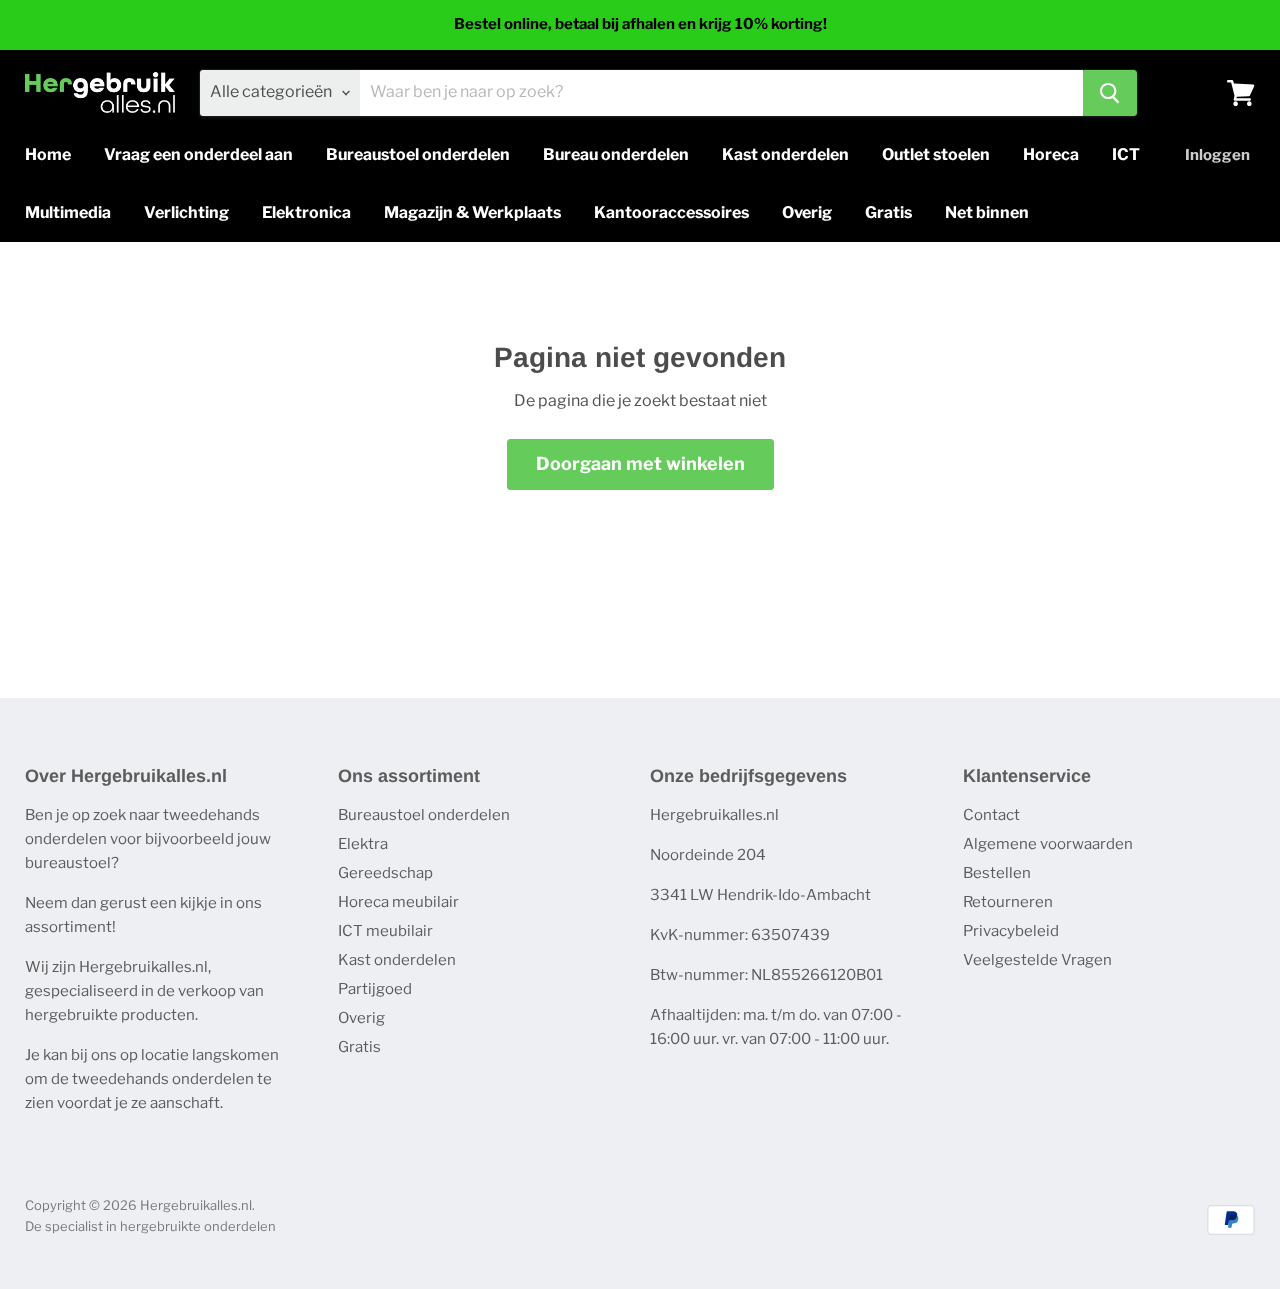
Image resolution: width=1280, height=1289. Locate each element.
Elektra (363, 844)
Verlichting (186, 212)
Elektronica (306, 212)
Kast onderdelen (785, 154)
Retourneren (1008, 902)
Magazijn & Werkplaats (472, 212)
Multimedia (68, 212)
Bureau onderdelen (616, 154)
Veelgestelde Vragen (1037, 960)
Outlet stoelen (936, 154)
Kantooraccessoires (671, 212)
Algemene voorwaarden (1048, 844)
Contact (991, 815)
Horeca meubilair (398, 902)
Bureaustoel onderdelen (418, 154)
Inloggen (1217, 155)
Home (48, 154)
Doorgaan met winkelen (640, 463)
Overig (807, 212)
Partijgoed (375, 989)
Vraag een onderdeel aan (198, 154)
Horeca (1051, 154)
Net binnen (987, 212)
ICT (1126, 154)
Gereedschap (385, 873)
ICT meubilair (385, 931)
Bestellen (997, 873)
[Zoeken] (1110, 93)
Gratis (888, 212)
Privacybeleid (1011, 931)
